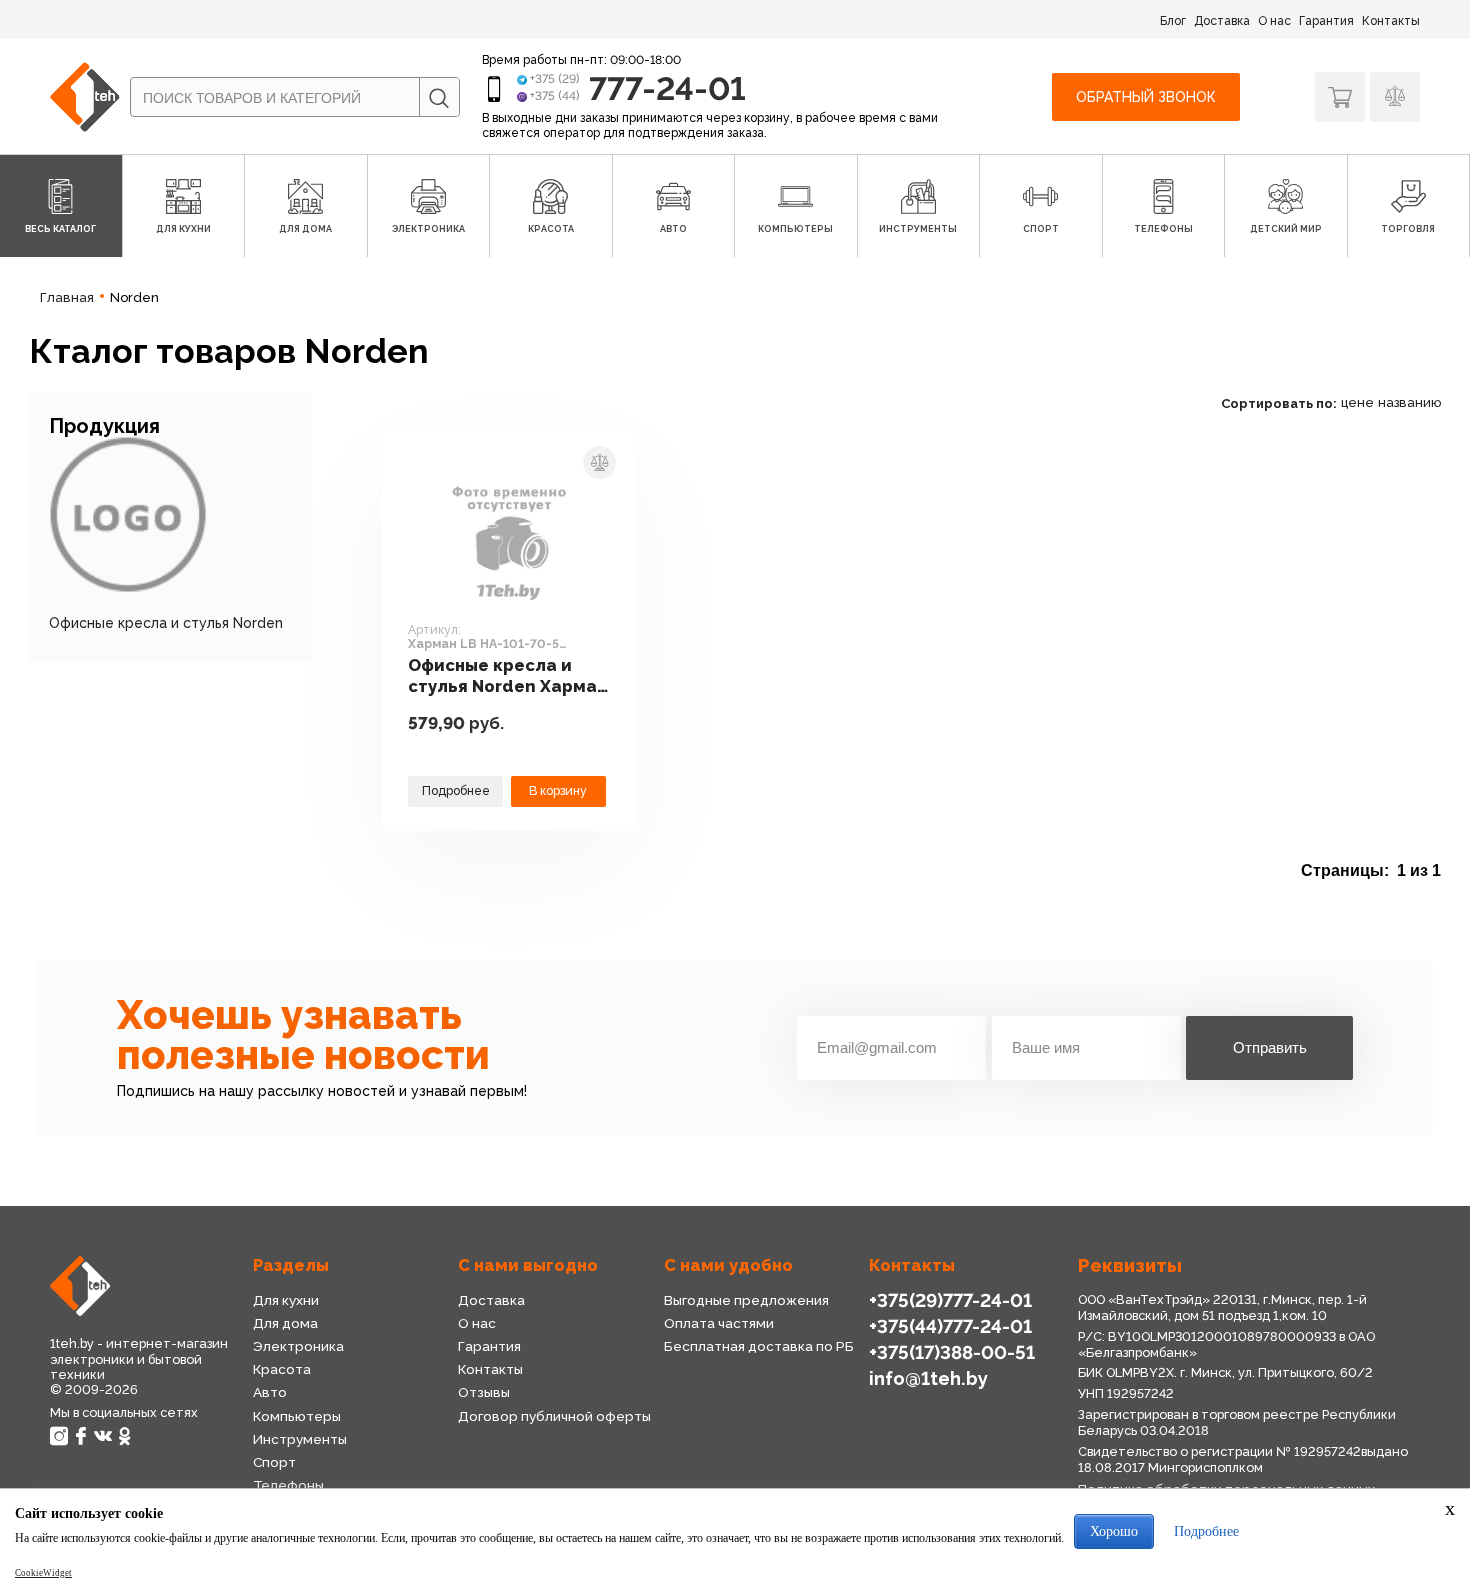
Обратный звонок (1146, 97)
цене (1357, 402)
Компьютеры (297, 1416)
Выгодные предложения (746, 1300)
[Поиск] (439, 98)
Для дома (285, 1323)
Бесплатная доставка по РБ (759, 1346)
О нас (1274, 21)
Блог (1173, 21)
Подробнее (456, 791)
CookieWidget (43, 1573)
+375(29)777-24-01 (950, 1300)
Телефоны (288, 1485)
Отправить (1270, 1047)
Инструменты (300, 1439)
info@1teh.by (928, 1378)
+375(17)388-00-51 (952, 1352)
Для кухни (286, 1300)
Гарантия (1326, 21)
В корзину (558, 791)
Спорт (274, 1462)
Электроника (298, 1346)
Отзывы (484, 1392)
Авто (270, 1392)
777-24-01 (667, 88)
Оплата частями (719, 1323)
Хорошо (1114, 1531)
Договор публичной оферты (554, 1416)
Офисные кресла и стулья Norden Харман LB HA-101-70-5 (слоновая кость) (507, 676)
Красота (282, 1369)
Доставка (1222, 21)
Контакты (1391, 21)
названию (1409, 402)
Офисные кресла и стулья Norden (166, 623)
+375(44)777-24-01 (950, 1326)
